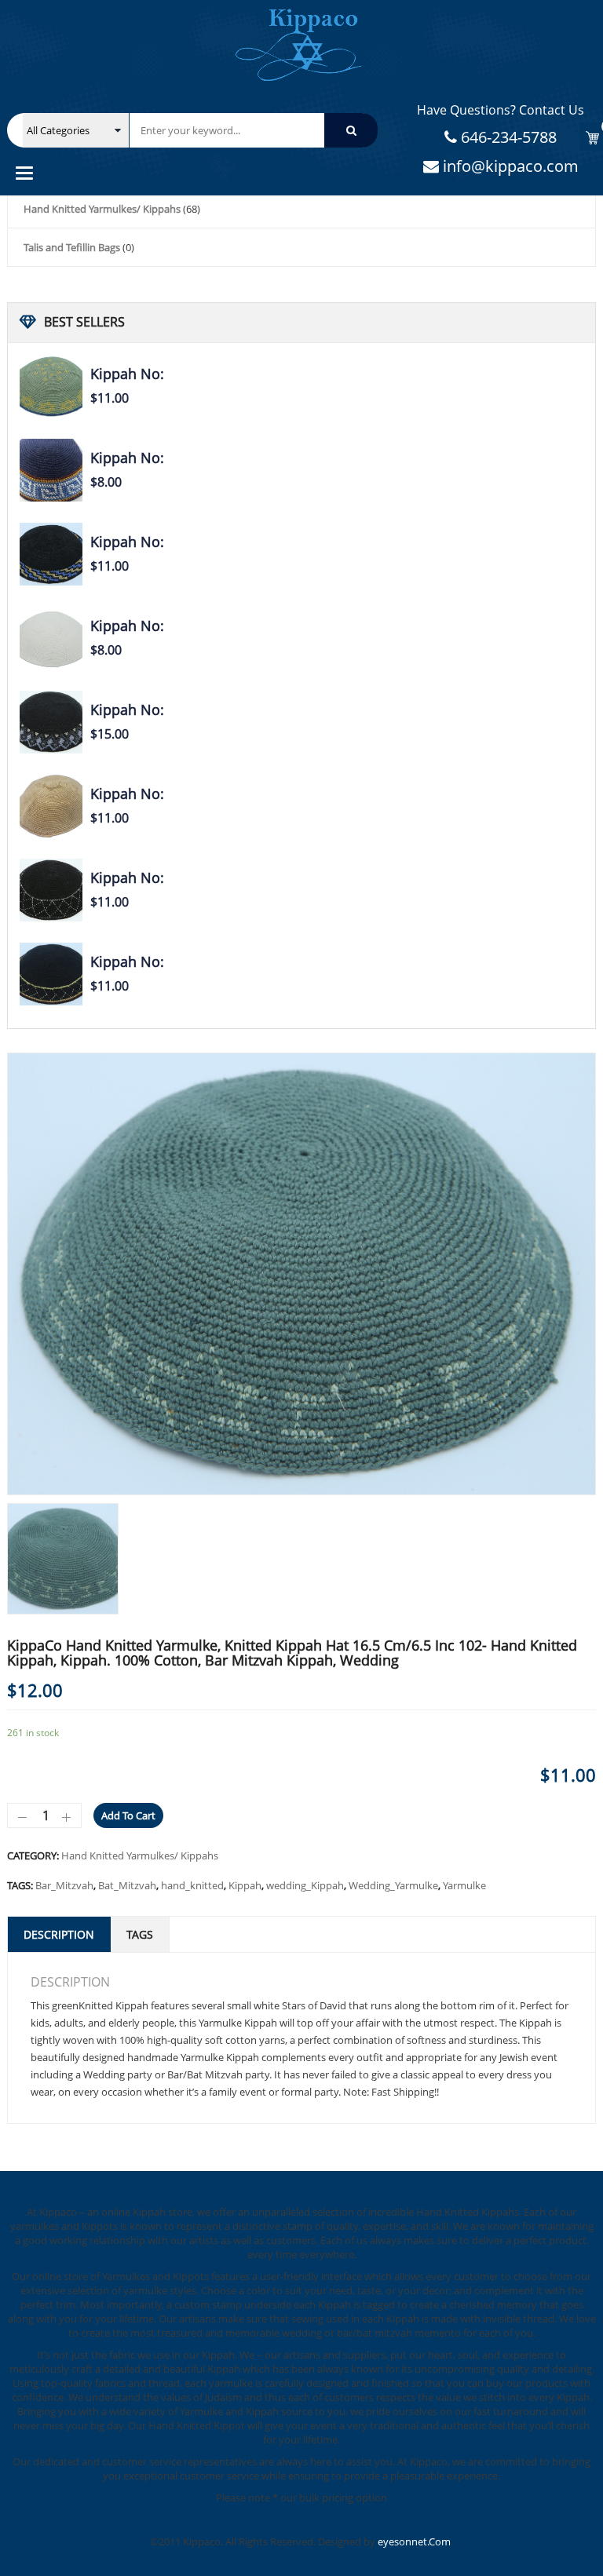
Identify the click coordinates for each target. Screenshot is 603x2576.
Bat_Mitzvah (127, 1885)
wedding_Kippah (305, 1885)
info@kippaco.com (509, 166)
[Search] (351, 130)
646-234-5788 (507, 137)
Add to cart (128, 1815)
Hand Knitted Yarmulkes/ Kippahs (102, 209)
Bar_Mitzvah (64, 1885)
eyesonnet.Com (414, 2541)
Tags (140, 1934)
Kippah (245, 1885)
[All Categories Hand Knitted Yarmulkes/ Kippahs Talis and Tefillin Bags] (76, 130)
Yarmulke (464, 1885)
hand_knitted (192, 1885)
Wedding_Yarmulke (393, 1885)
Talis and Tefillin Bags (72, 247)
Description (59, 1934)
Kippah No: (127, 374)
